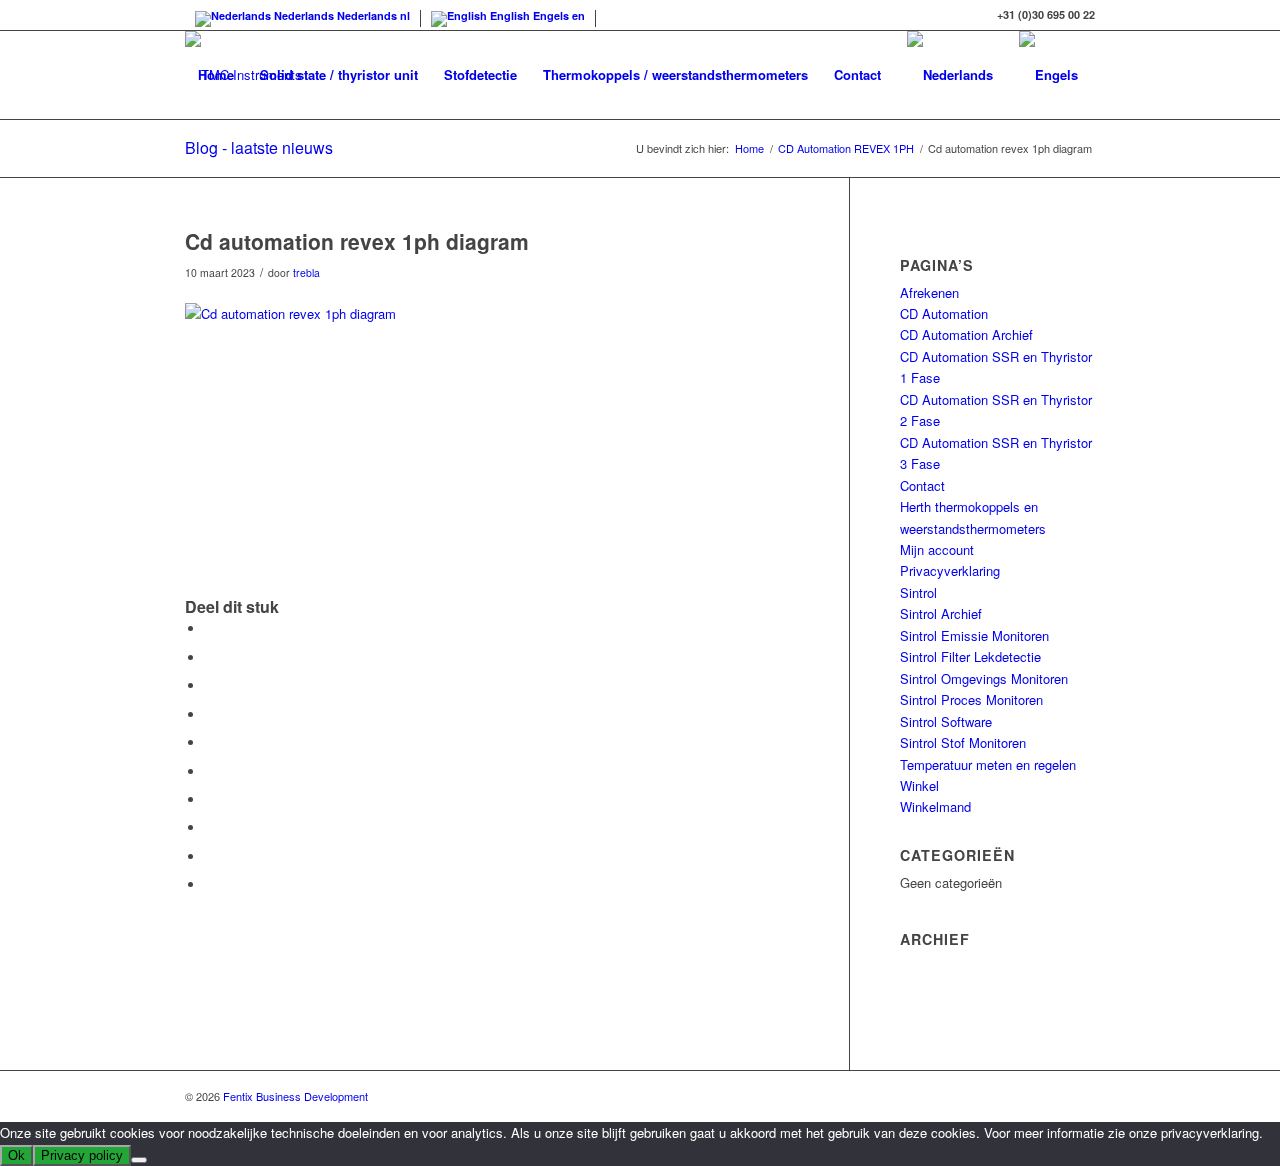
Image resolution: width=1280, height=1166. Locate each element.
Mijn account (937, 549)
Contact (922, 485)
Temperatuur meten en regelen (988, 764)
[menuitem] (216, 75)
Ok (16, 1155)
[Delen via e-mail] (210, 884)
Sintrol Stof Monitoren (963, 742)
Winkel (919, 785)
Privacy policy (82, 1155)
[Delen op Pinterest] (210, 742)
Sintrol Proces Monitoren (971, 699)
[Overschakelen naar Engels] (1048, 75)
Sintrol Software (946, 721)
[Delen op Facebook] (210, 628)
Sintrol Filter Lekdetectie (970, 656)
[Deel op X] (210, 685)
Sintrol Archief (941, 613)
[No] (139, 1160)
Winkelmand (935, 806)
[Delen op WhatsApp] (210, 714)
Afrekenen (929, 292)
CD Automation (944, 313)
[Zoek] (204, 163)
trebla (306, 272)
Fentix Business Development (295, 1096)
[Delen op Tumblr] (210, 799)
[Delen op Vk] (210, 827)
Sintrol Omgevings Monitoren (984, 678)
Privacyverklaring (950, 570)
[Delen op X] (210, 657)
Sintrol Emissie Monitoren (974, 635)
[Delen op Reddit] (210, 856)
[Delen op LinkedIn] (210, 771)
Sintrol (918, 592)
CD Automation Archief (966, 334)
